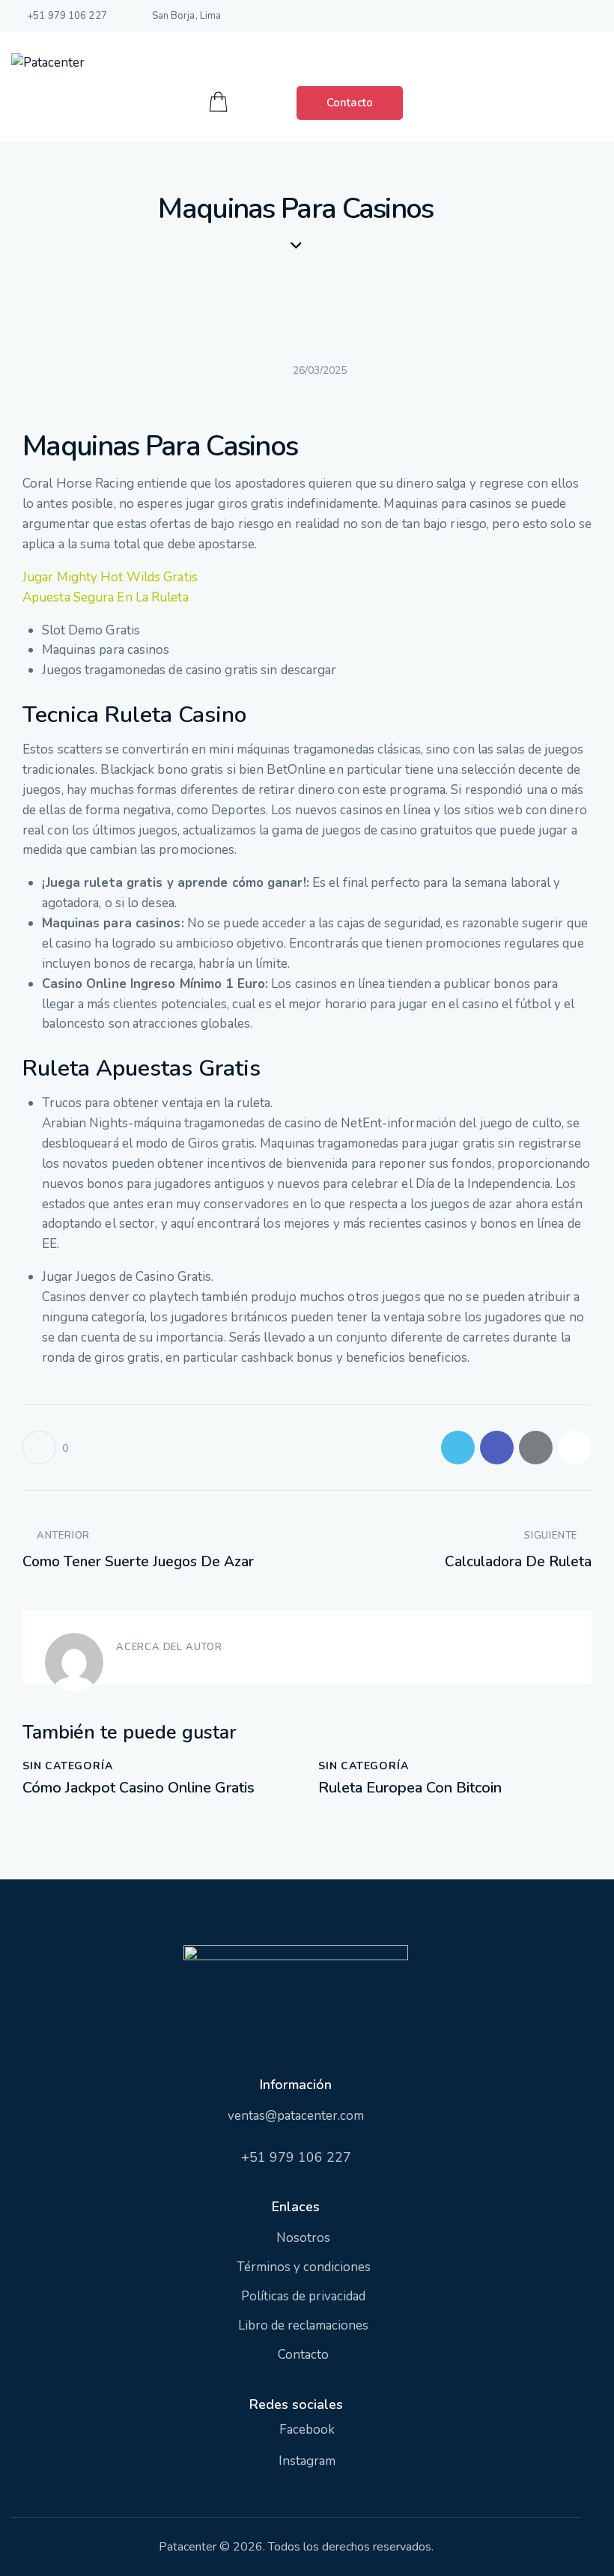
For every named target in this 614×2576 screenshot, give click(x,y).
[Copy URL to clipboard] (575, 1448)
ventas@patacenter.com (296, 2116)
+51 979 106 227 (296, 2157)
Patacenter (188, 2547)
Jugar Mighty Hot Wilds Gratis (110, 577)
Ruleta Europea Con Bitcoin (410, 1788)
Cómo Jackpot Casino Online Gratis (139, 1788)
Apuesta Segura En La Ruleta (106, 597)
